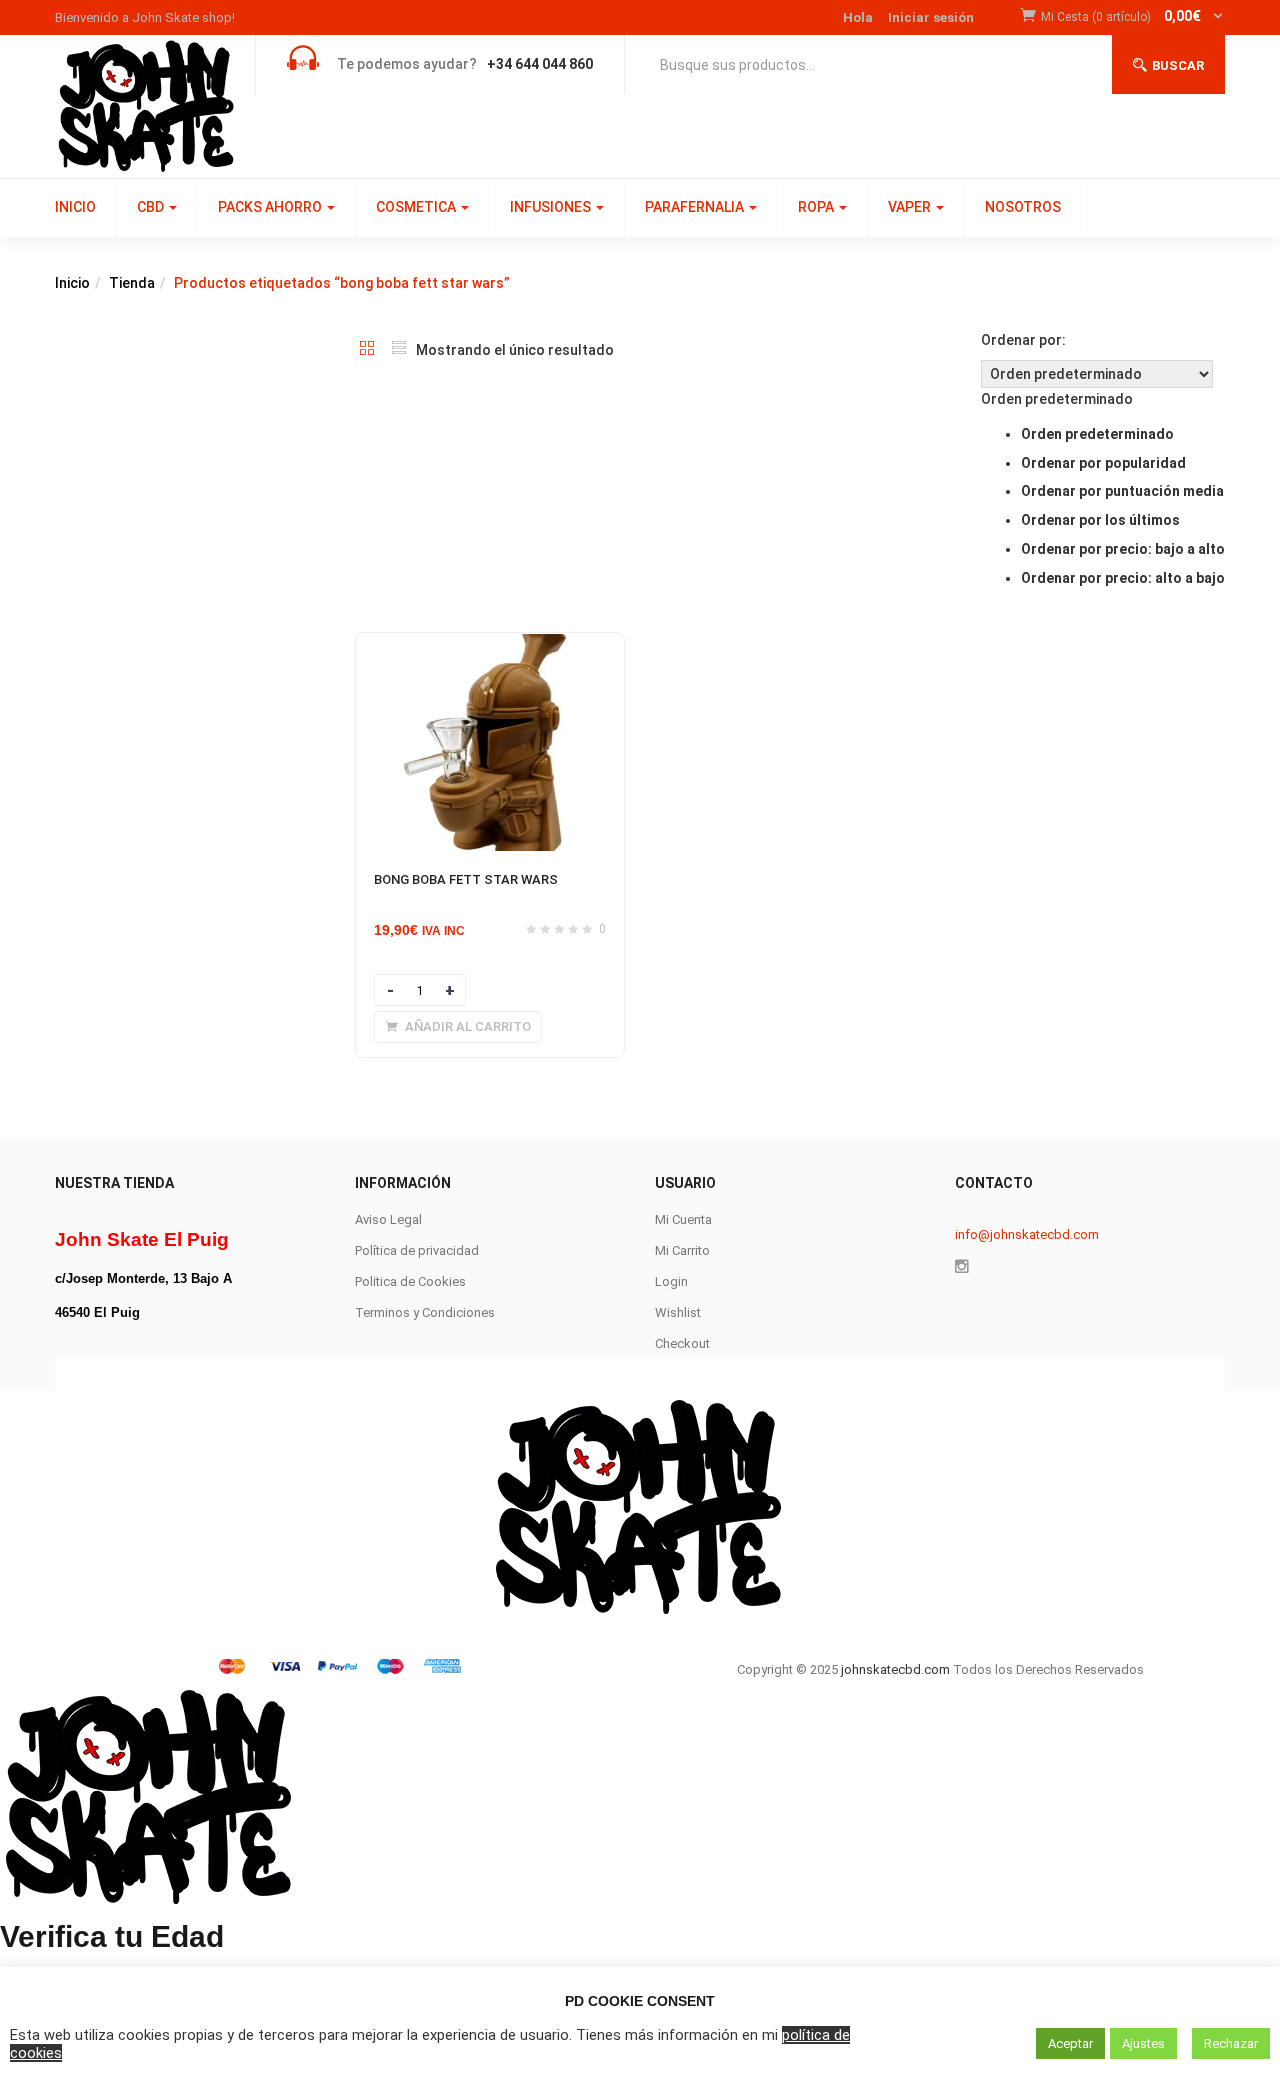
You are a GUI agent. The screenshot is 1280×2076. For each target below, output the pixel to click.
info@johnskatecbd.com (1027, 1234)
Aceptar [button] (1070, 2043)
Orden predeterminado (1097, 434)
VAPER (911, 207)
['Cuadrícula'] (367, 350)
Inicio (72, 283)
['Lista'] (399, 350)
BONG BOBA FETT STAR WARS (466, 879)
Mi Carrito (682, 1250)
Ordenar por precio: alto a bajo (1123, 578)
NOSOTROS (1023, 207)
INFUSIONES (552, 207)
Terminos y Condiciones (425, 1312)
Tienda (132, 283)
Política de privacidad (417, 1250)
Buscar (1178, 65)
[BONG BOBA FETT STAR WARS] (490, 645)
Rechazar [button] (1231, 2043)
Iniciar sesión (931, 17)
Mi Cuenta (683, 1219)
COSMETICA (417, 207)
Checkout (682, 1343)
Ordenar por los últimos (1100, 520)
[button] (1133, 17)
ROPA (817, 207)
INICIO (75, 207)
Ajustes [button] (1143, 2043)
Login (671, 1281)
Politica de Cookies (410, 1281)
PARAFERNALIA (696, 207)
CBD (152, 207)
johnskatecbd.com (894, 1669)
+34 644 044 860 (540, 64)
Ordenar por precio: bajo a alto (1123, 549)
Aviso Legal (388, 1219)
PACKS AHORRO (271, 207)
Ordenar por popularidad (1103, 463)
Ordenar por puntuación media (1122, 491)
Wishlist (678, 1312)
